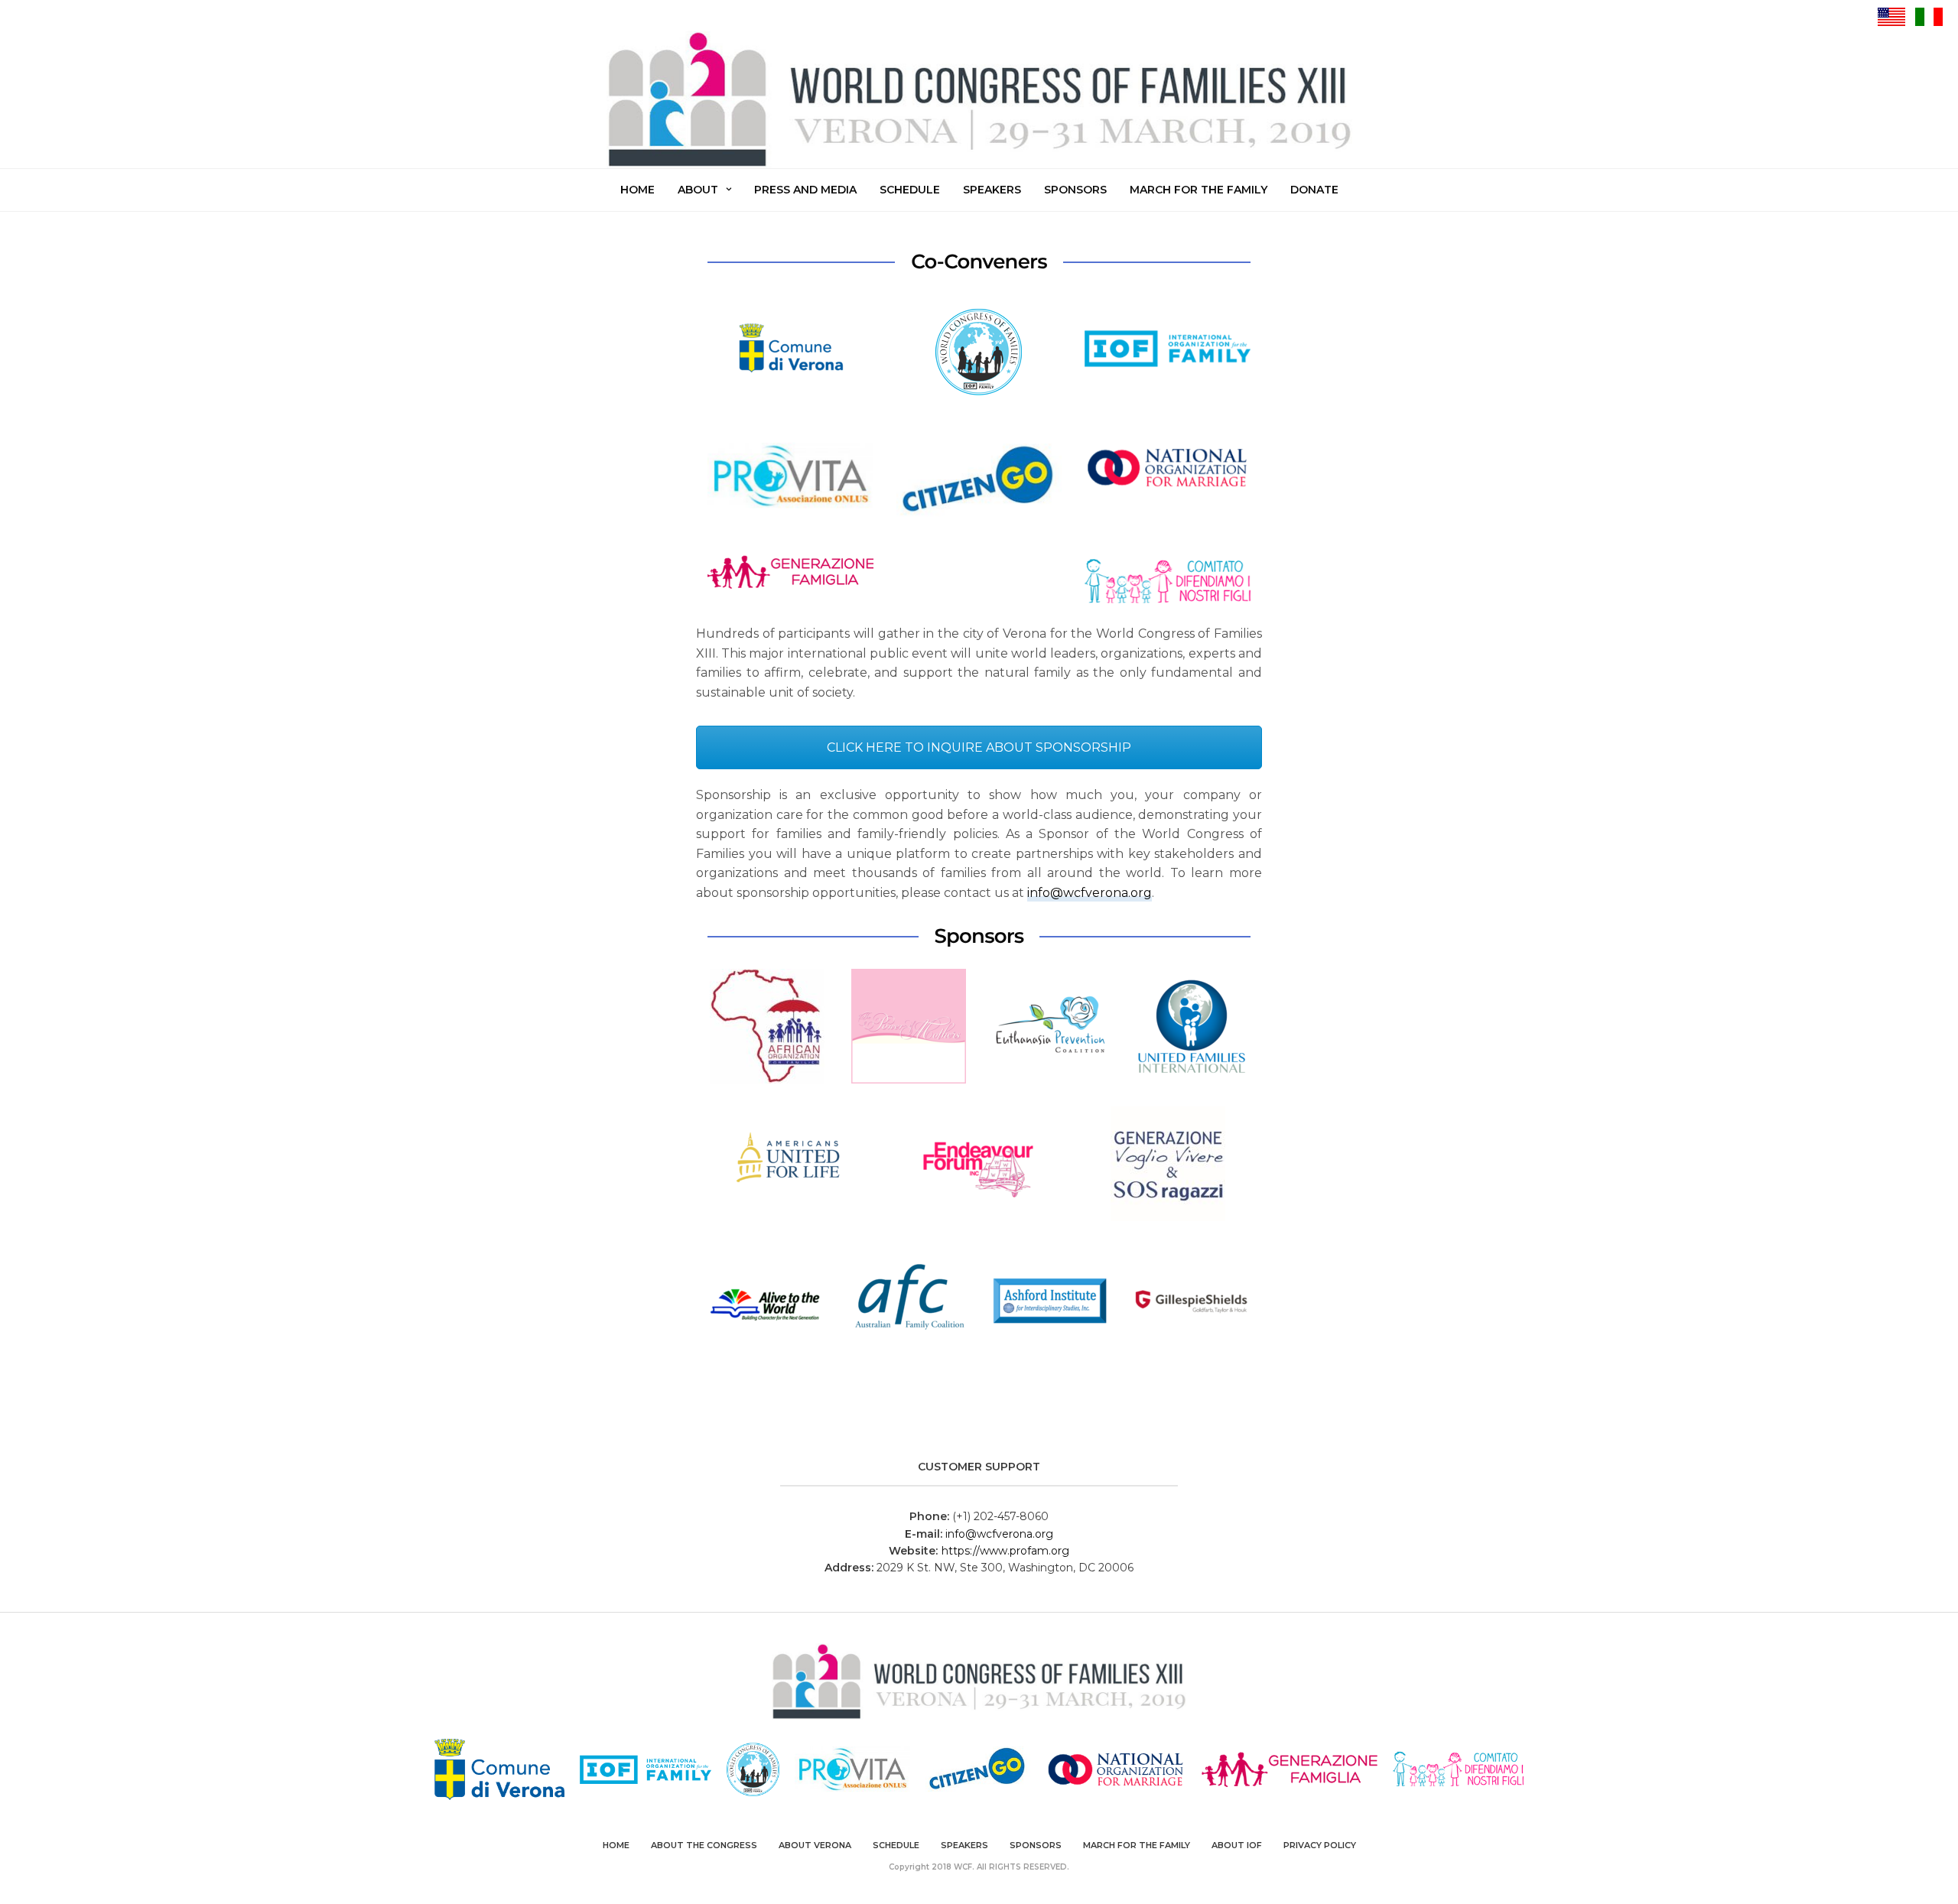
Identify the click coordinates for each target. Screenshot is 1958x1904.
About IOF (1237, 1845)
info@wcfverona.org (1090, 893)
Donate (1314, 190)
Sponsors (1075, 190)
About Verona (815, 1845)
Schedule (910, 190)
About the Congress (704, 1845)
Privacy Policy (1320, 1845)
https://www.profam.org (1005, 1551)
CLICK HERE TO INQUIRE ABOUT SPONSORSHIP (979, 747)
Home (637, 190)
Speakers (992, 190)
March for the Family (1199, 190)
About (698, 190)
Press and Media (805, 190)
